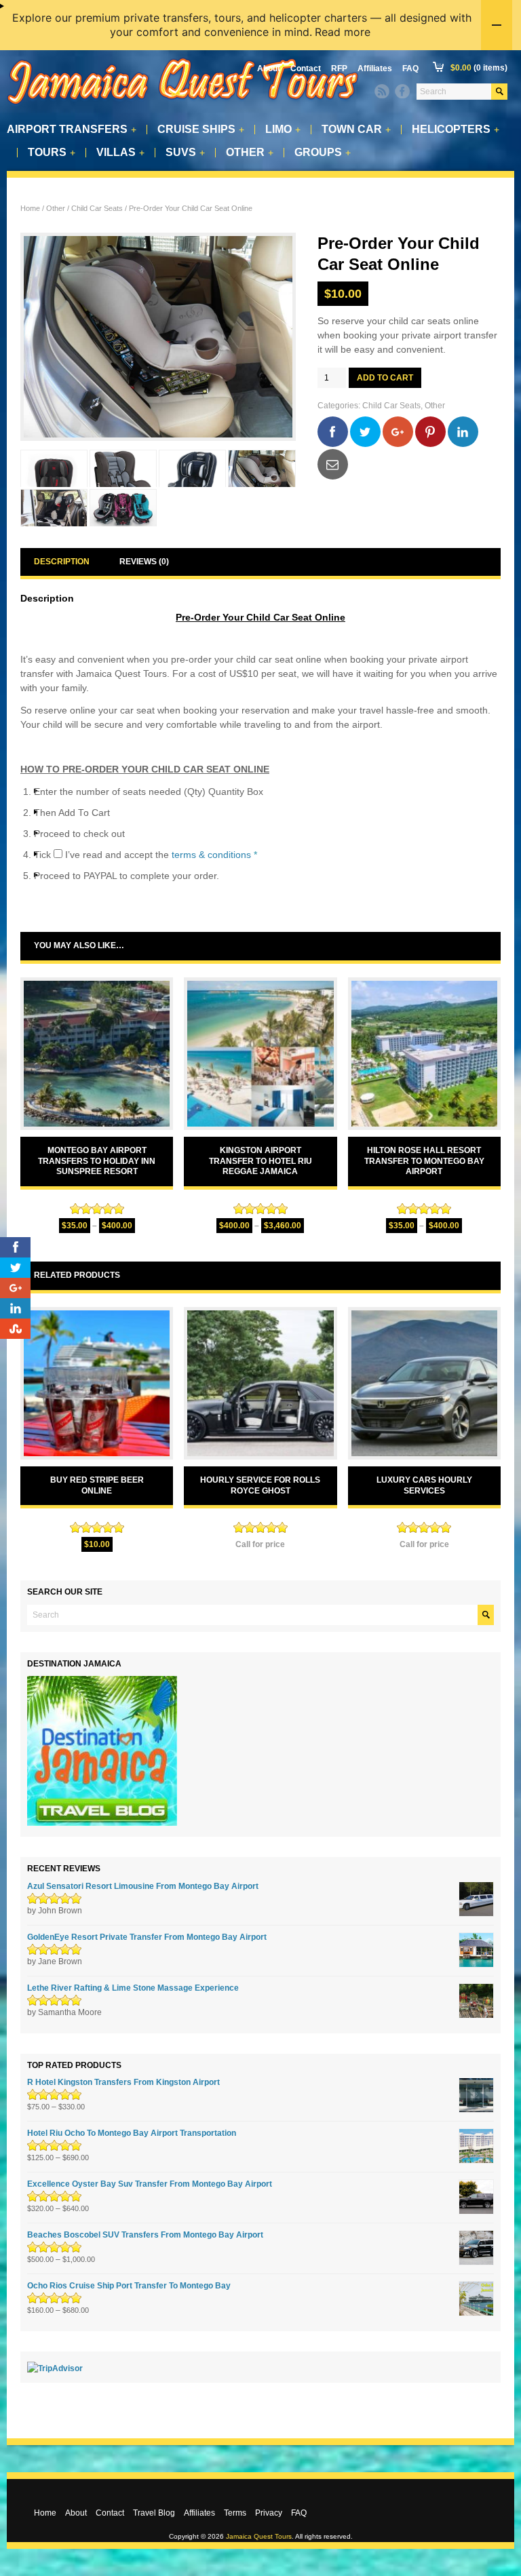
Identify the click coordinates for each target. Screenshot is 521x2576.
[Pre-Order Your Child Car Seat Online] (158, 337)
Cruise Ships (201, 130)
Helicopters (456, 130)
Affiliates (375, 69)
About (269, 69)
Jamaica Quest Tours (259, 2536)
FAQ (410, 69)
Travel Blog (154, 2513)
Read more (343, 32)
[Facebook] (402, 92)
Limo (283, 130)
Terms (235, 2513)
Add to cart (385, 378)
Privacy (269, 2513)
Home (30, 208)
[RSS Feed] (382, 92)
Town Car (356, 130)
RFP (339, 69)
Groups (323, 153)
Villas (120, 153)
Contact (306, 69)
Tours (52, 153)
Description (62, 562)
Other (250, 153)
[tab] (62, 562)
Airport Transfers (72, 130)
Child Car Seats (97, 208)
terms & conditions (211, 855)
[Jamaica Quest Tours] (183, 105)
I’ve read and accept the (161, 855)
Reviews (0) (144, 562)
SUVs (185, 153)
